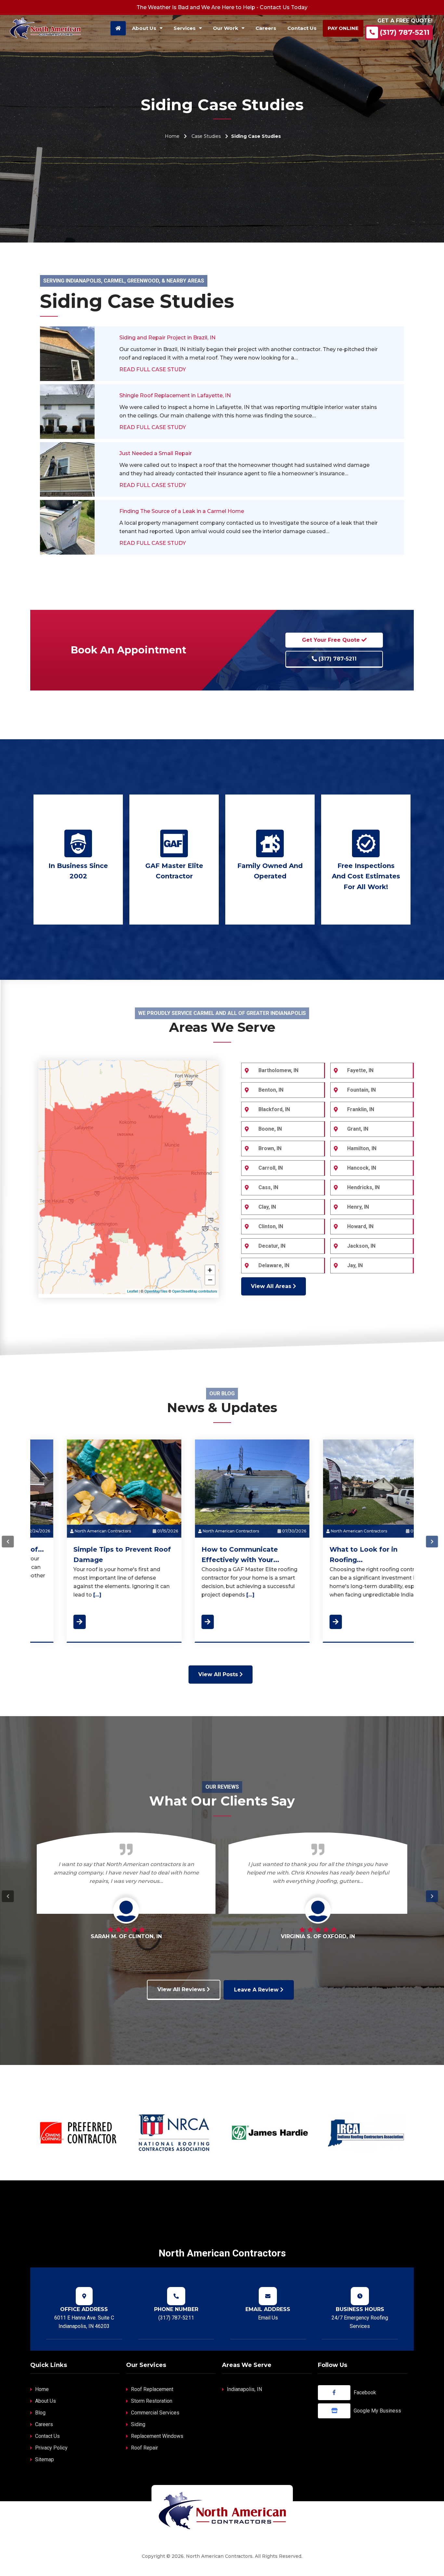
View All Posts (219, 1674)
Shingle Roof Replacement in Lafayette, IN (175, 395)
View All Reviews (182, 1989)
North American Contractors (72, 1531)
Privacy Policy (51, 2448)
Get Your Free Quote (332, 640)
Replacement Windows (157, 2436)
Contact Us (47, 2436)
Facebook (365, 2392)
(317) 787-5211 (405, 32)
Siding (138, 2424)
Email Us (268, 2318)
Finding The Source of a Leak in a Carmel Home (182, 511)
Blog (40, 2413)
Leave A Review (257, 1990)
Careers (44, 2424)
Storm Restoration (152, 2401)
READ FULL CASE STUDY (153, 369)
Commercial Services (155, 2413)
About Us (46, 2401)
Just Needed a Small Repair (156, 453)
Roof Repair (144, 2448)
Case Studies (206, 136)
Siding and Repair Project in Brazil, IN (167, 338)
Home (172, 136)
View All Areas (272, 1286)
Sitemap (45, 2459)
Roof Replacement (152, 2389)
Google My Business (377, 2411)
